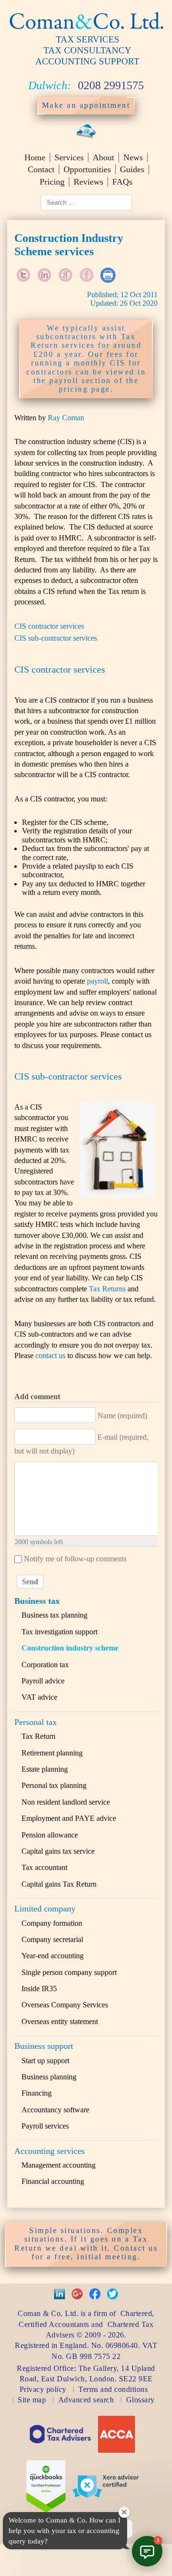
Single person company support (69, 1972)
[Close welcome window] (124, 2512)
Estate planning (45, 1769)
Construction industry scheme (70, 1648)
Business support (44, 2046)
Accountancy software (55, 2110)
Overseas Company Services (65, 2005)
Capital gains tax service (58, 1851)
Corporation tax (45, 1665)
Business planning (49, 2077)
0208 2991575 (111, 85)
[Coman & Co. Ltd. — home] (86, 30)
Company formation (52, 1923)
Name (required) (122, 1416)
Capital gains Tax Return (59, 1884)
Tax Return (38, 1736)
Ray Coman (66, 418)
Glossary (140, 2400)
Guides (132, 169)
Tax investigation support (59, 1632)
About (103, 157)
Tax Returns (107, 1289)
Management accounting (59, 2165)
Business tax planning (54, 1615)
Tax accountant (44, 1867)
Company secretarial (52, 1939)
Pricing (52, 182)
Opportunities (87, 169)
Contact (41, 169)
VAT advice (39, 1697)
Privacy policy (43, 2389)
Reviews (88, 182)
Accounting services (49, 2151)
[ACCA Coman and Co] (117, 2451)
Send (30, 1582)
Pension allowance (50, 1835)
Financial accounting (53, 2181)
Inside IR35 (39, 1989)
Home (35, 157)
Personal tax (36, 1722)
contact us (50, 1356)
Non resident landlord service (66, 1802)
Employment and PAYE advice (69, 1818)
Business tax (37, 1601)
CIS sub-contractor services (56, 638)
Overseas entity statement (60, 2021)
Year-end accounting (53, 1956)
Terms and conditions (113, 2389)
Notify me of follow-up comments (75, 1559)
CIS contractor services (49, 626)
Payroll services (45, 2126)
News (133, 157)
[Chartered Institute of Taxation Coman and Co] (60, 2449)
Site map (32, 2400)
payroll (97, 981)
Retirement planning (52, 1753)
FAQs (122, 182)
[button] (147, 2551)
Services (69, 157)
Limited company (45, 1909)
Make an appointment (86, 105)
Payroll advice (43, 1681)
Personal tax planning (54, 1785)
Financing (37, 2093)
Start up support (45, 2061)
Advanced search (86, 2400)
